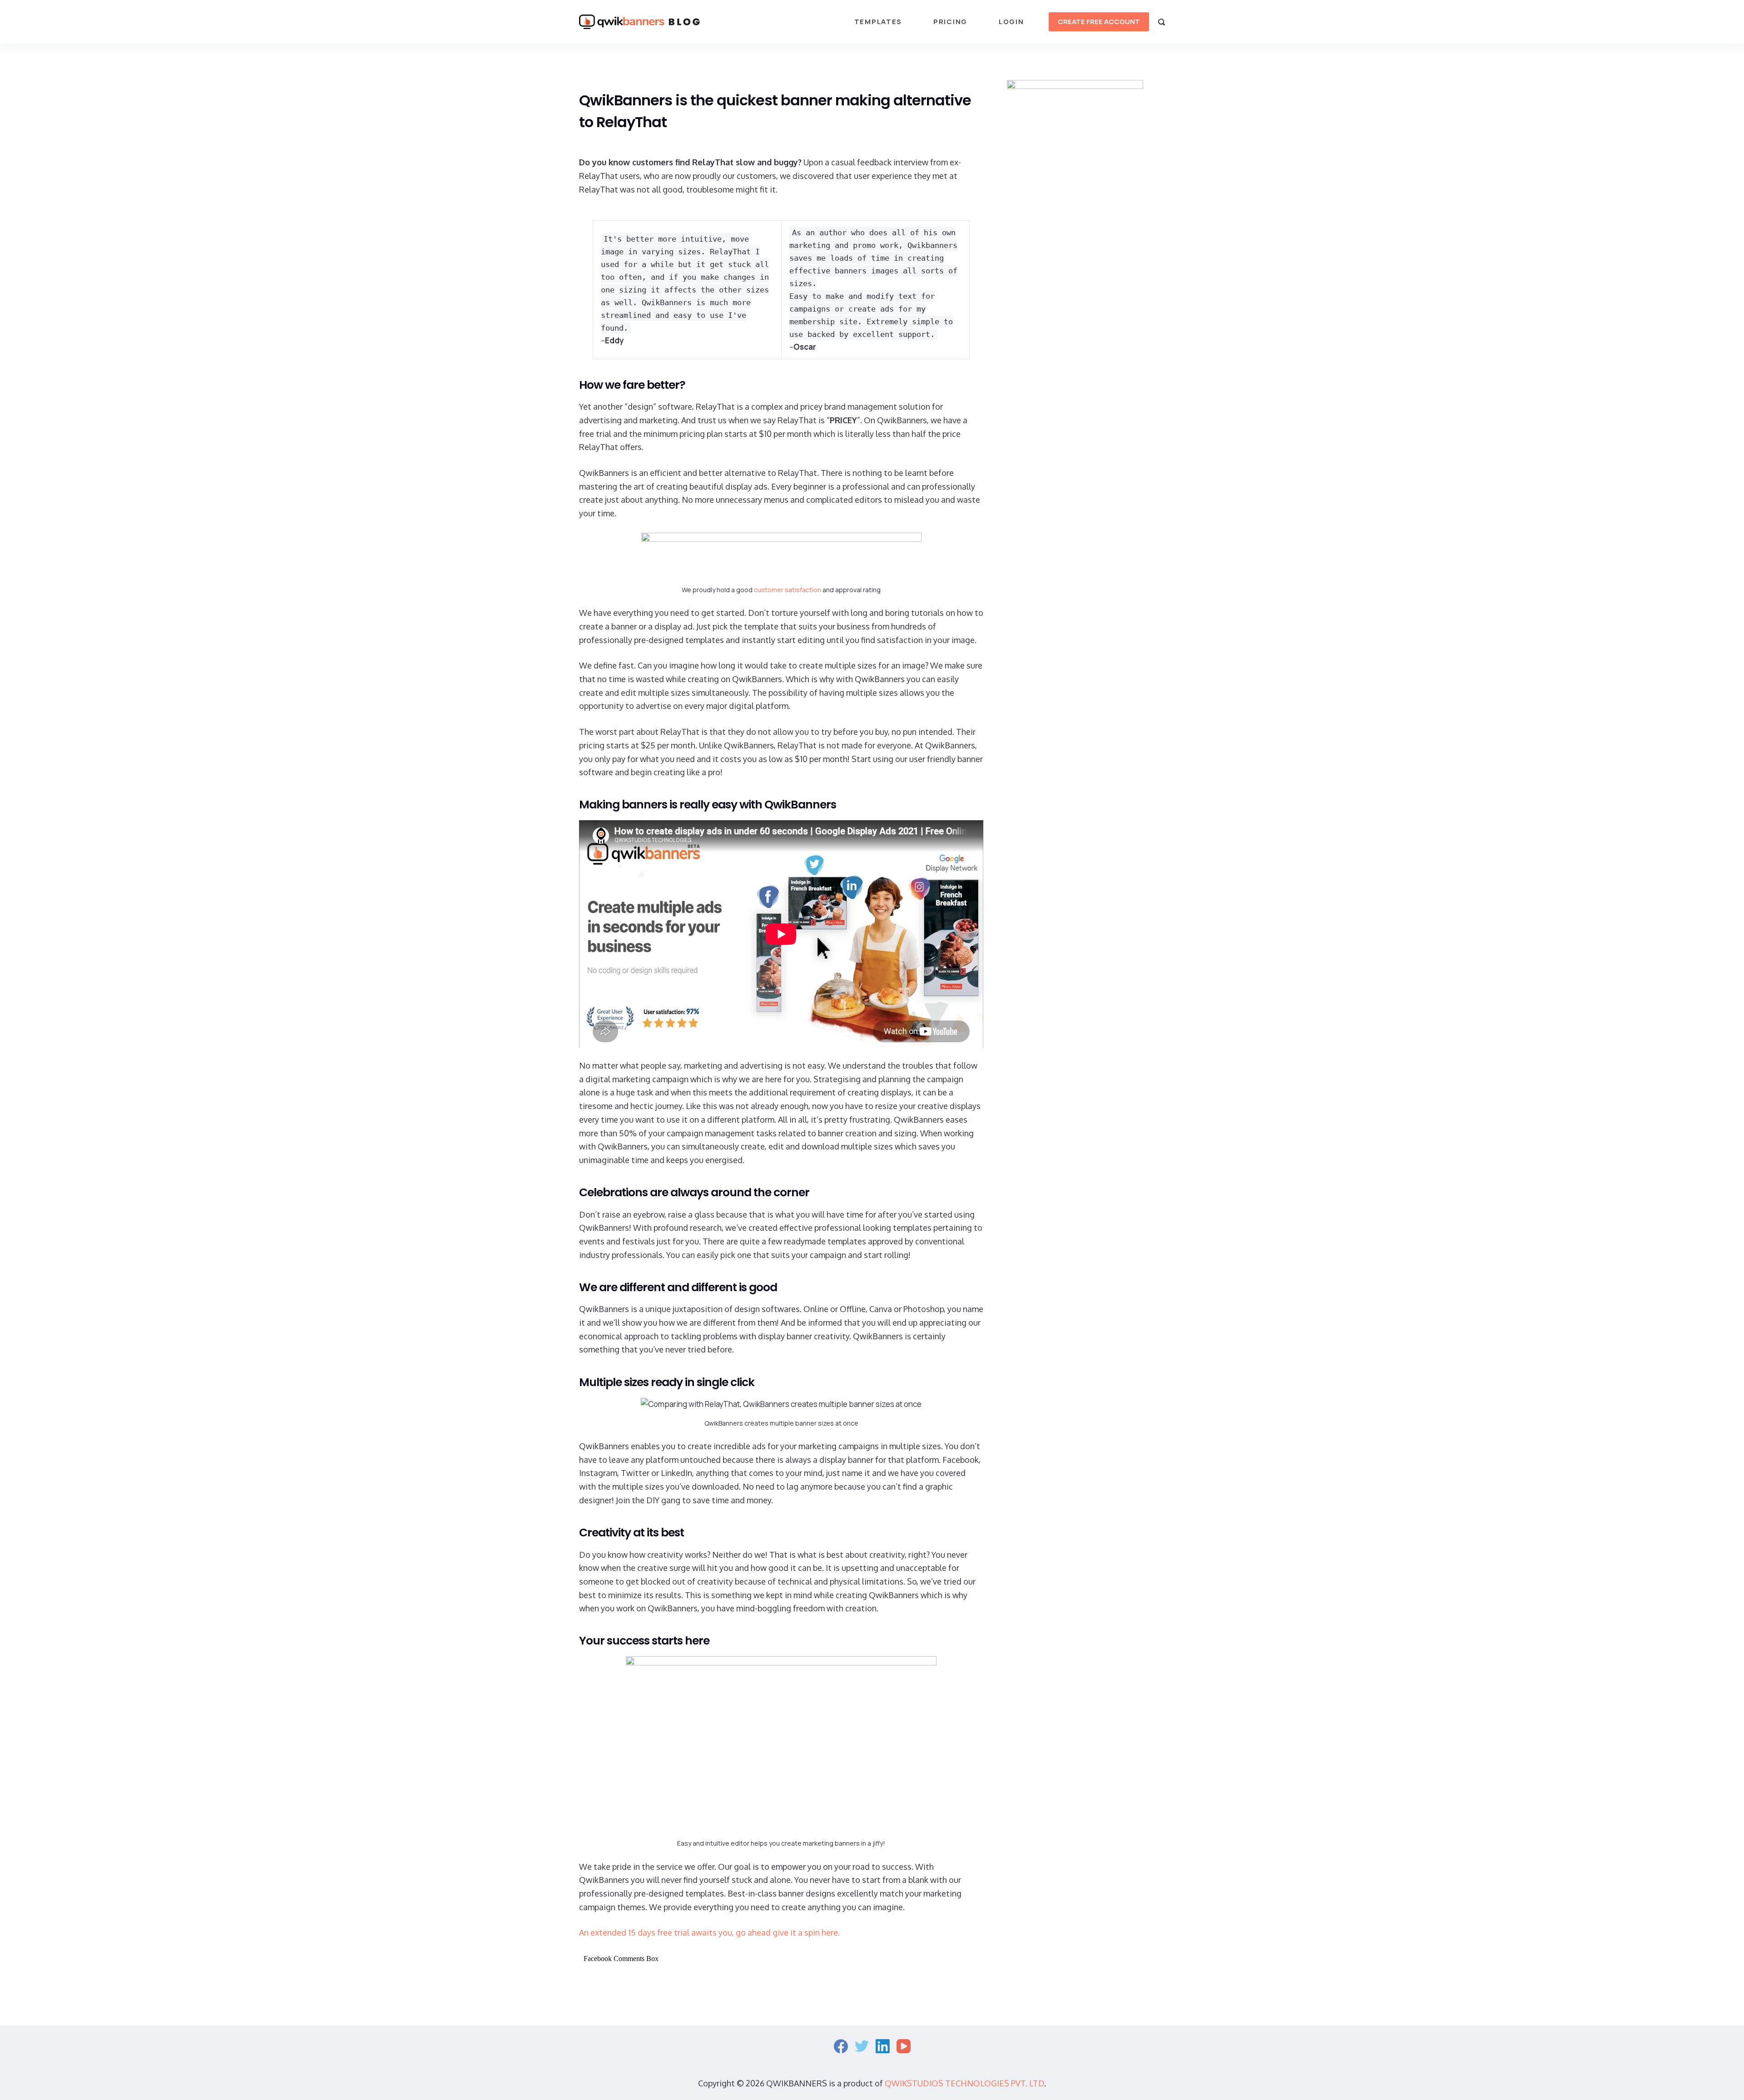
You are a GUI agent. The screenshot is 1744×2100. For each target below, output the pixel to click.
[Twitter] (862, 2046)
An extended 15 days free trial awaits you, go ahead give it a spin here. (709, 1932)
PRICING (950, 22)
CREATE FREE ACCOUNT (1099, 22)
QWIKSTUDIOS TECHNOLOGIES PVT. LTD (964, 2083)
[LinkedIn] (883, 2046)
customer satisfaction (788, 590)
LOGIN (1011, 22)
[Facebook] (841, 2046)
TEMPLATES (878, 22)
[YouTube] (904, 2046)
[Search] (1162, 22)
